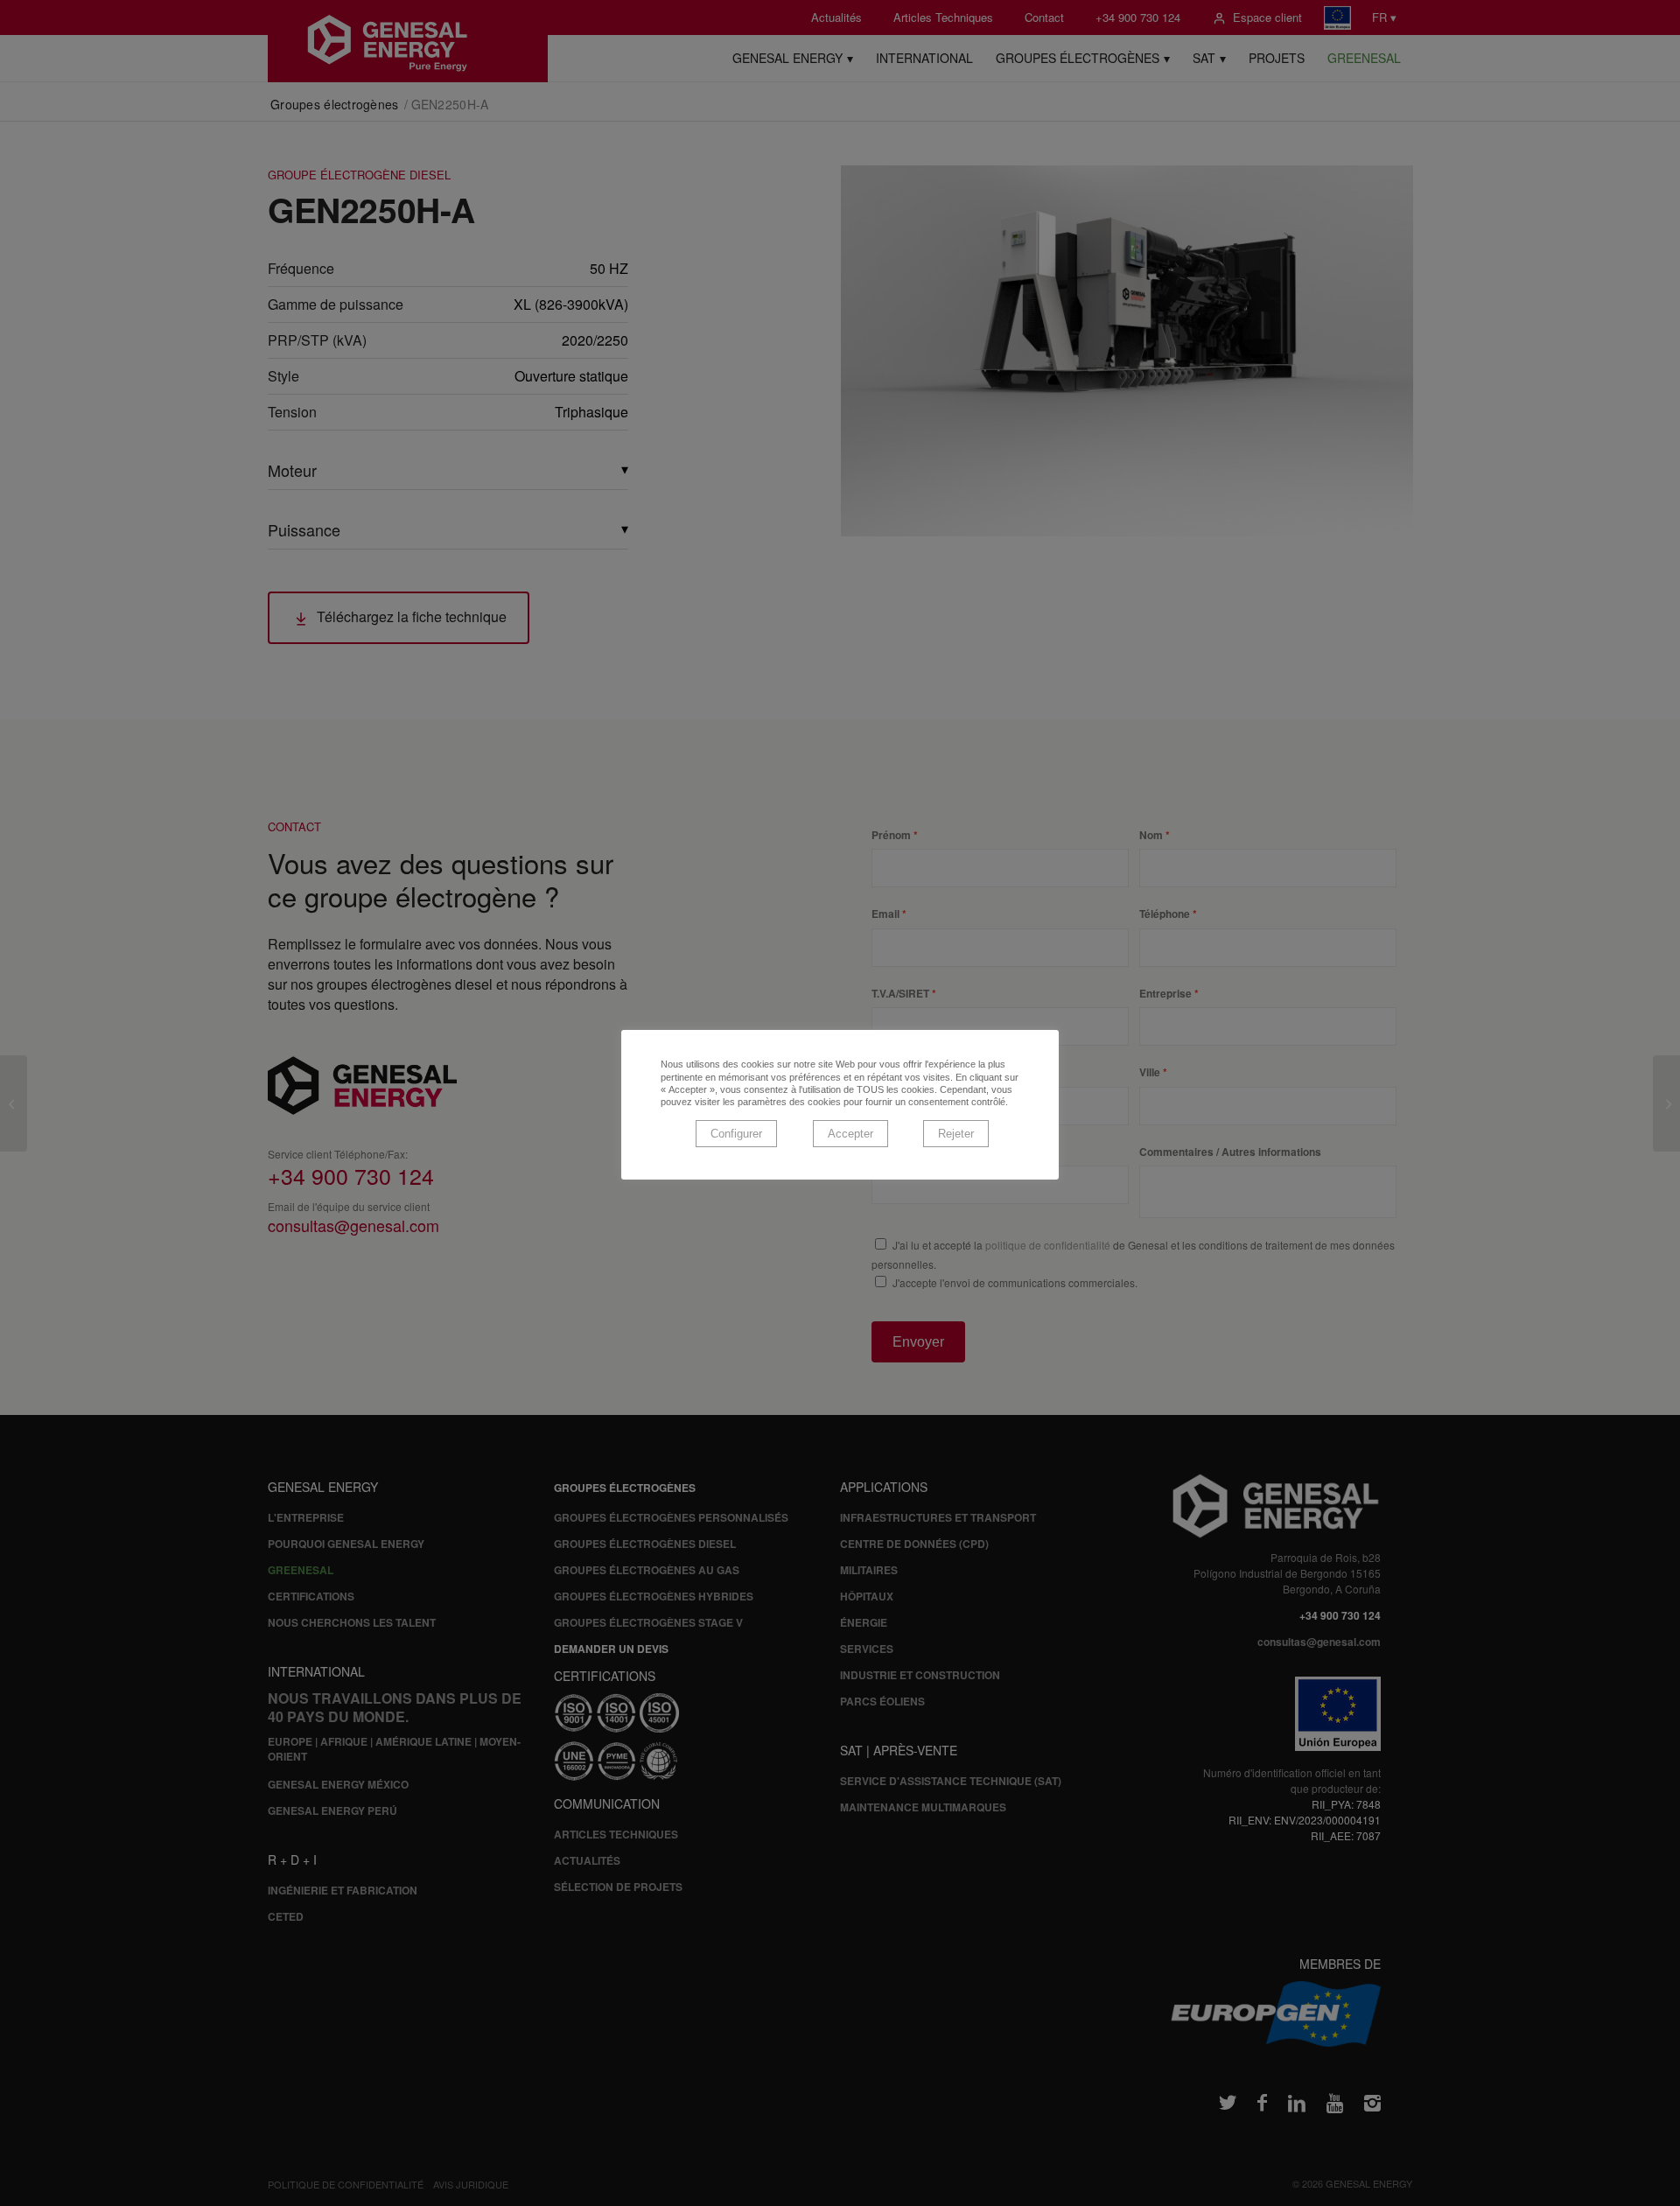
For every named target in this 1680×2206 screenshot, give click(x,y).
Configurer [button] (736, 1134)
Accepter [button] (850, 1134)
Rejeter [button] (956, 1134)
